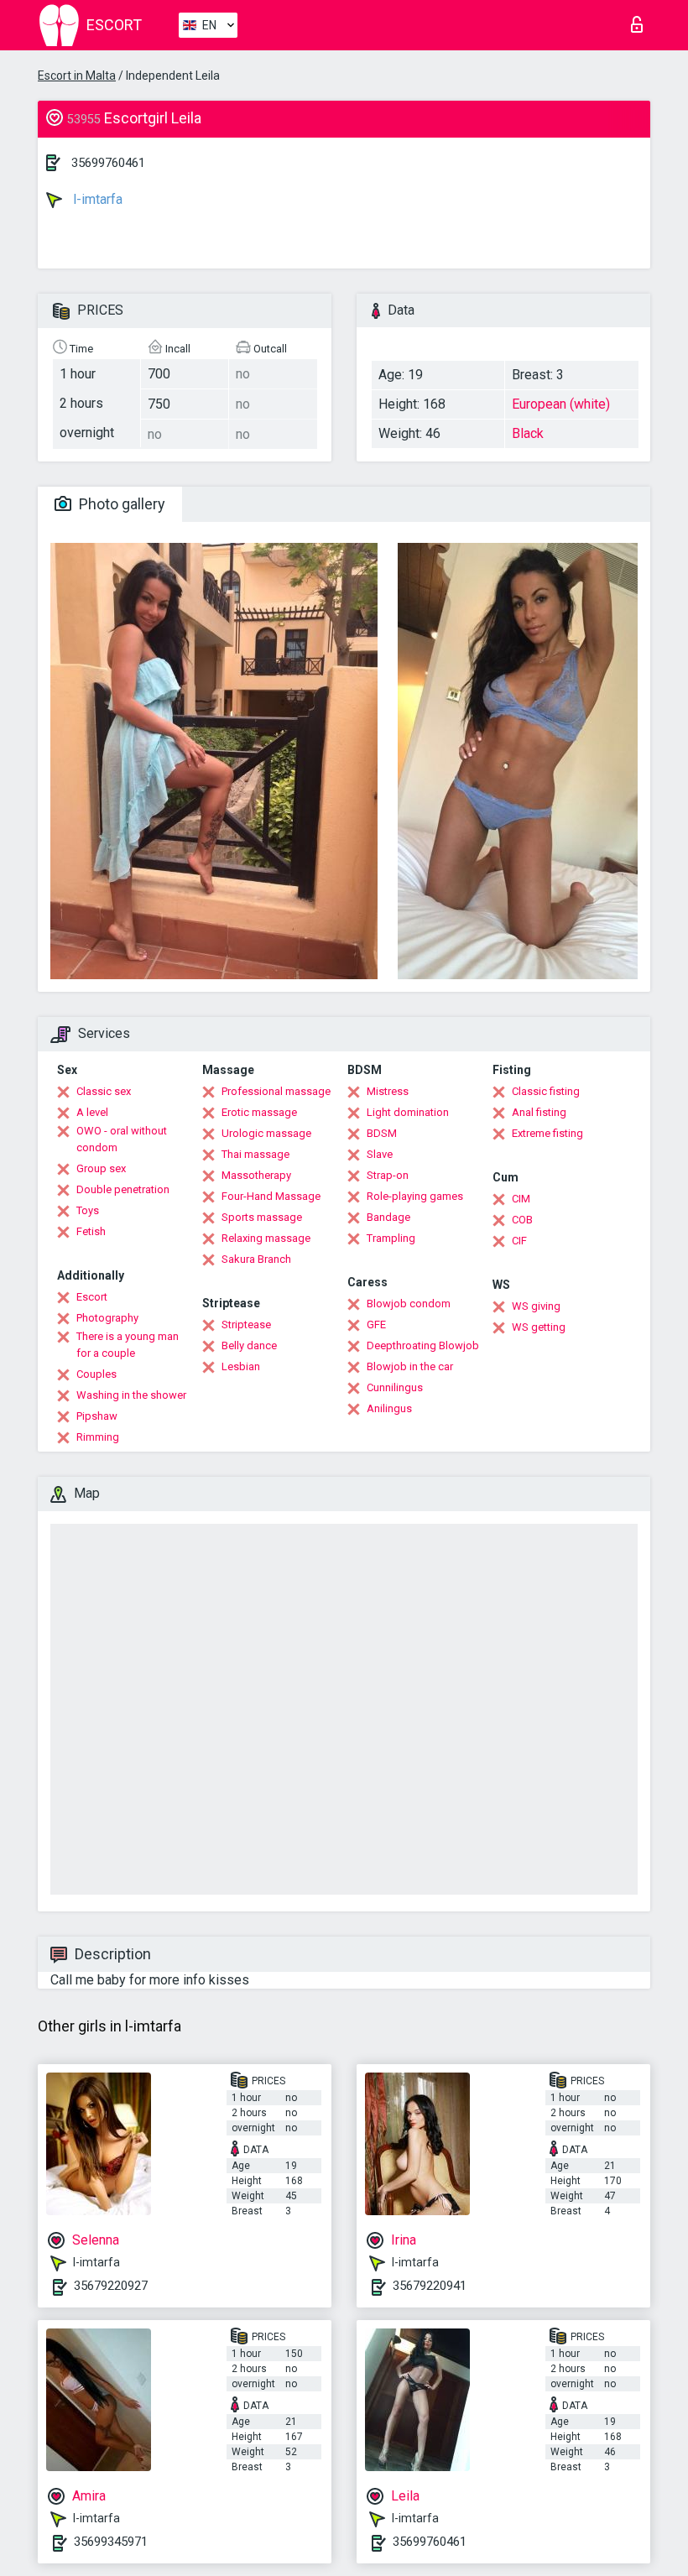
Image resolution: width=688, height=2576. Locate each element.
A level (92, 1112)
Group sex (101, 1168)
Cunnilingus (395, 1387)
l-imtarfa (96, 199)
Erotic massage (259, 1112)
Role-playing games (415, 1196)
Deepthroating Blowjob (423, 1345)
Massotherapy (256, 1175)
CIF (519, 1241)
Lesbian (241, 1366)
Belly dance (249, 1345)
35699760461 (108, 163)
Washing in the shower (131, 1395)
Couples (96, 1374)
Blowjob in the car (410, 1366)
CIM (521, 1199)
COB (522, 1220)
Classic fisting (546, 1091)
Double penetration (123, 1189)
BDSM (382, 1133)
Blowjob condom (409, 1304)
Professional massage (276, 1091)
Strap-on (388, 1175)
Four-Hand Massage (271, 1196)
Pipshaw (97, 1416)
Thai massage (255, 1154)
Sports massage (262, 1217)
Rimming (98, 1437)
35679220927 (111, 2286)
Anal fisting (539, 1112)
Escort (92, 1297)
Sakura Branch (256, 1259)
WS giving (536, 1306)
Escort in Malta (77, 76)
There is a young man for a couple (128, 1345)
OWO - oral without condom (122, 1139)
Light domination (408, 1112)
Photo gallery (120, 504)
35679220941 (430, 2286)
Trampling (391, 1238)
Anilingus (389, 1408)
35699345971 (111, 2542)
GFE (376, 1325)
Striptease (246, 1325)
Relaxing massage (266, 1238)
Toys (88, 1210)
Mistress (388, 1091)
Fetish (91, 1231)
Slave (380, 1154)
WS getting (539, 1327)
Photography (107, 1318)
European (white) (561, 404)
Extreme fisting (547, 1133)
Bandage (388, 1217)
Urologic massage (266, 1133)
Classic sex (104, 1091)
